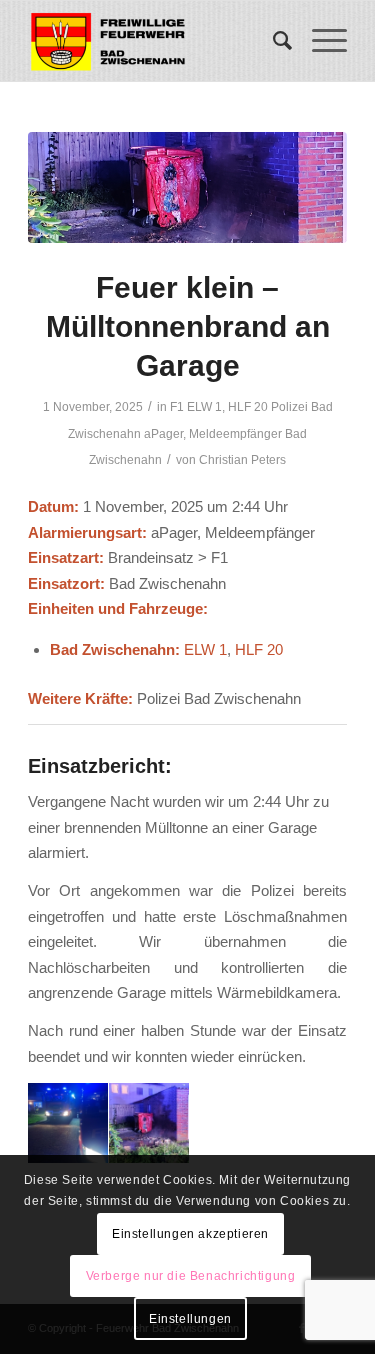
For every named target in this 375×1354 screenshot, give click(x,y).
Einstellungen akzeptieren (190, 1234)
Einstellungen (190, 1319)
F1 (177, 407)
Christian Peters (242, 460)
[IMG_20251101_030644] (187, 187)
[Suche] (272, 41)
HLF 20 (248, 407)
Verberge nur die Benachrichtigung (191, 1276)
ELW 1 (204, 407)
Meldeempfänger (235, 434)
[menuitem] (272, 41)
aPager (163, 434)
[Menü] (319, 41)
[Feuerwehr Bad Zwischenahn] (155, 41)
